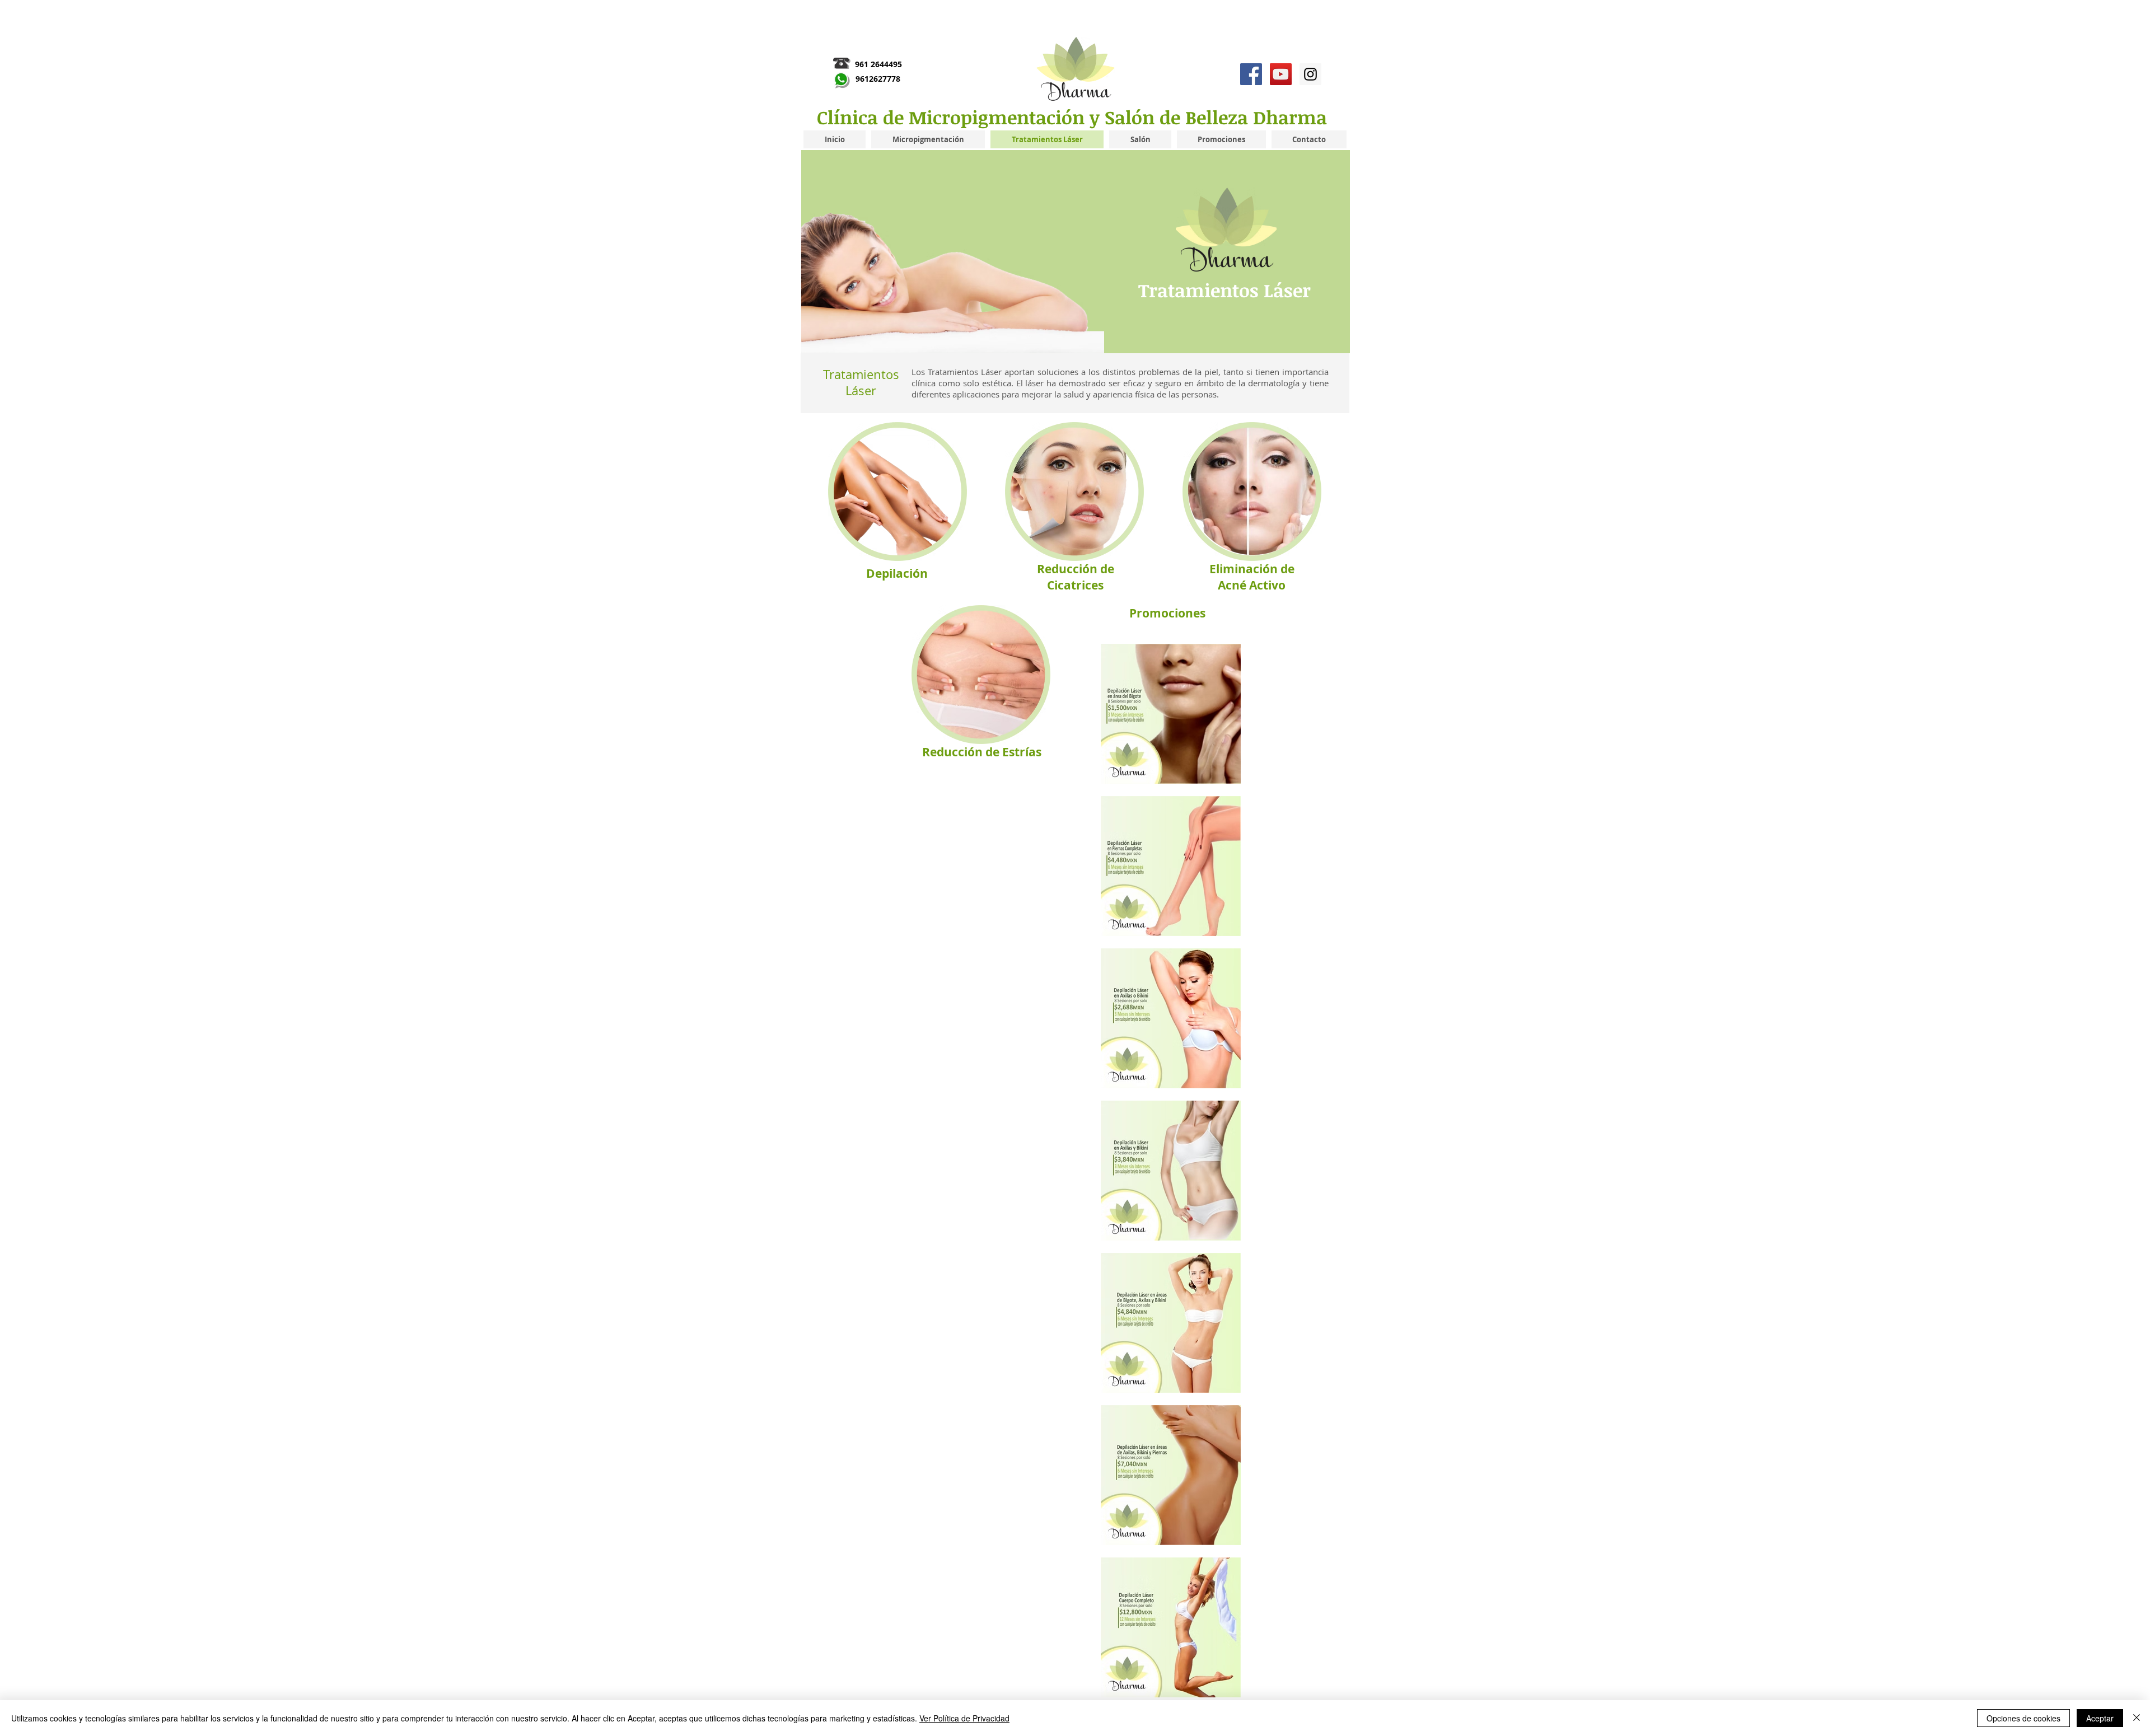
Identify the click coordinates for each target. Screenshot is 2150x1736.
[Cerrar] (2137, 1718)
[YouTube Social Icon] (1281, 74)
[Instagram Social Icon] (1310, 74)
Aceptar (2100, 1718)
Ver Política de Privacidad (964, 1718)
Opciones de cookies (2023, 1718)
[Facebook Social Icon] (1251, 74)
